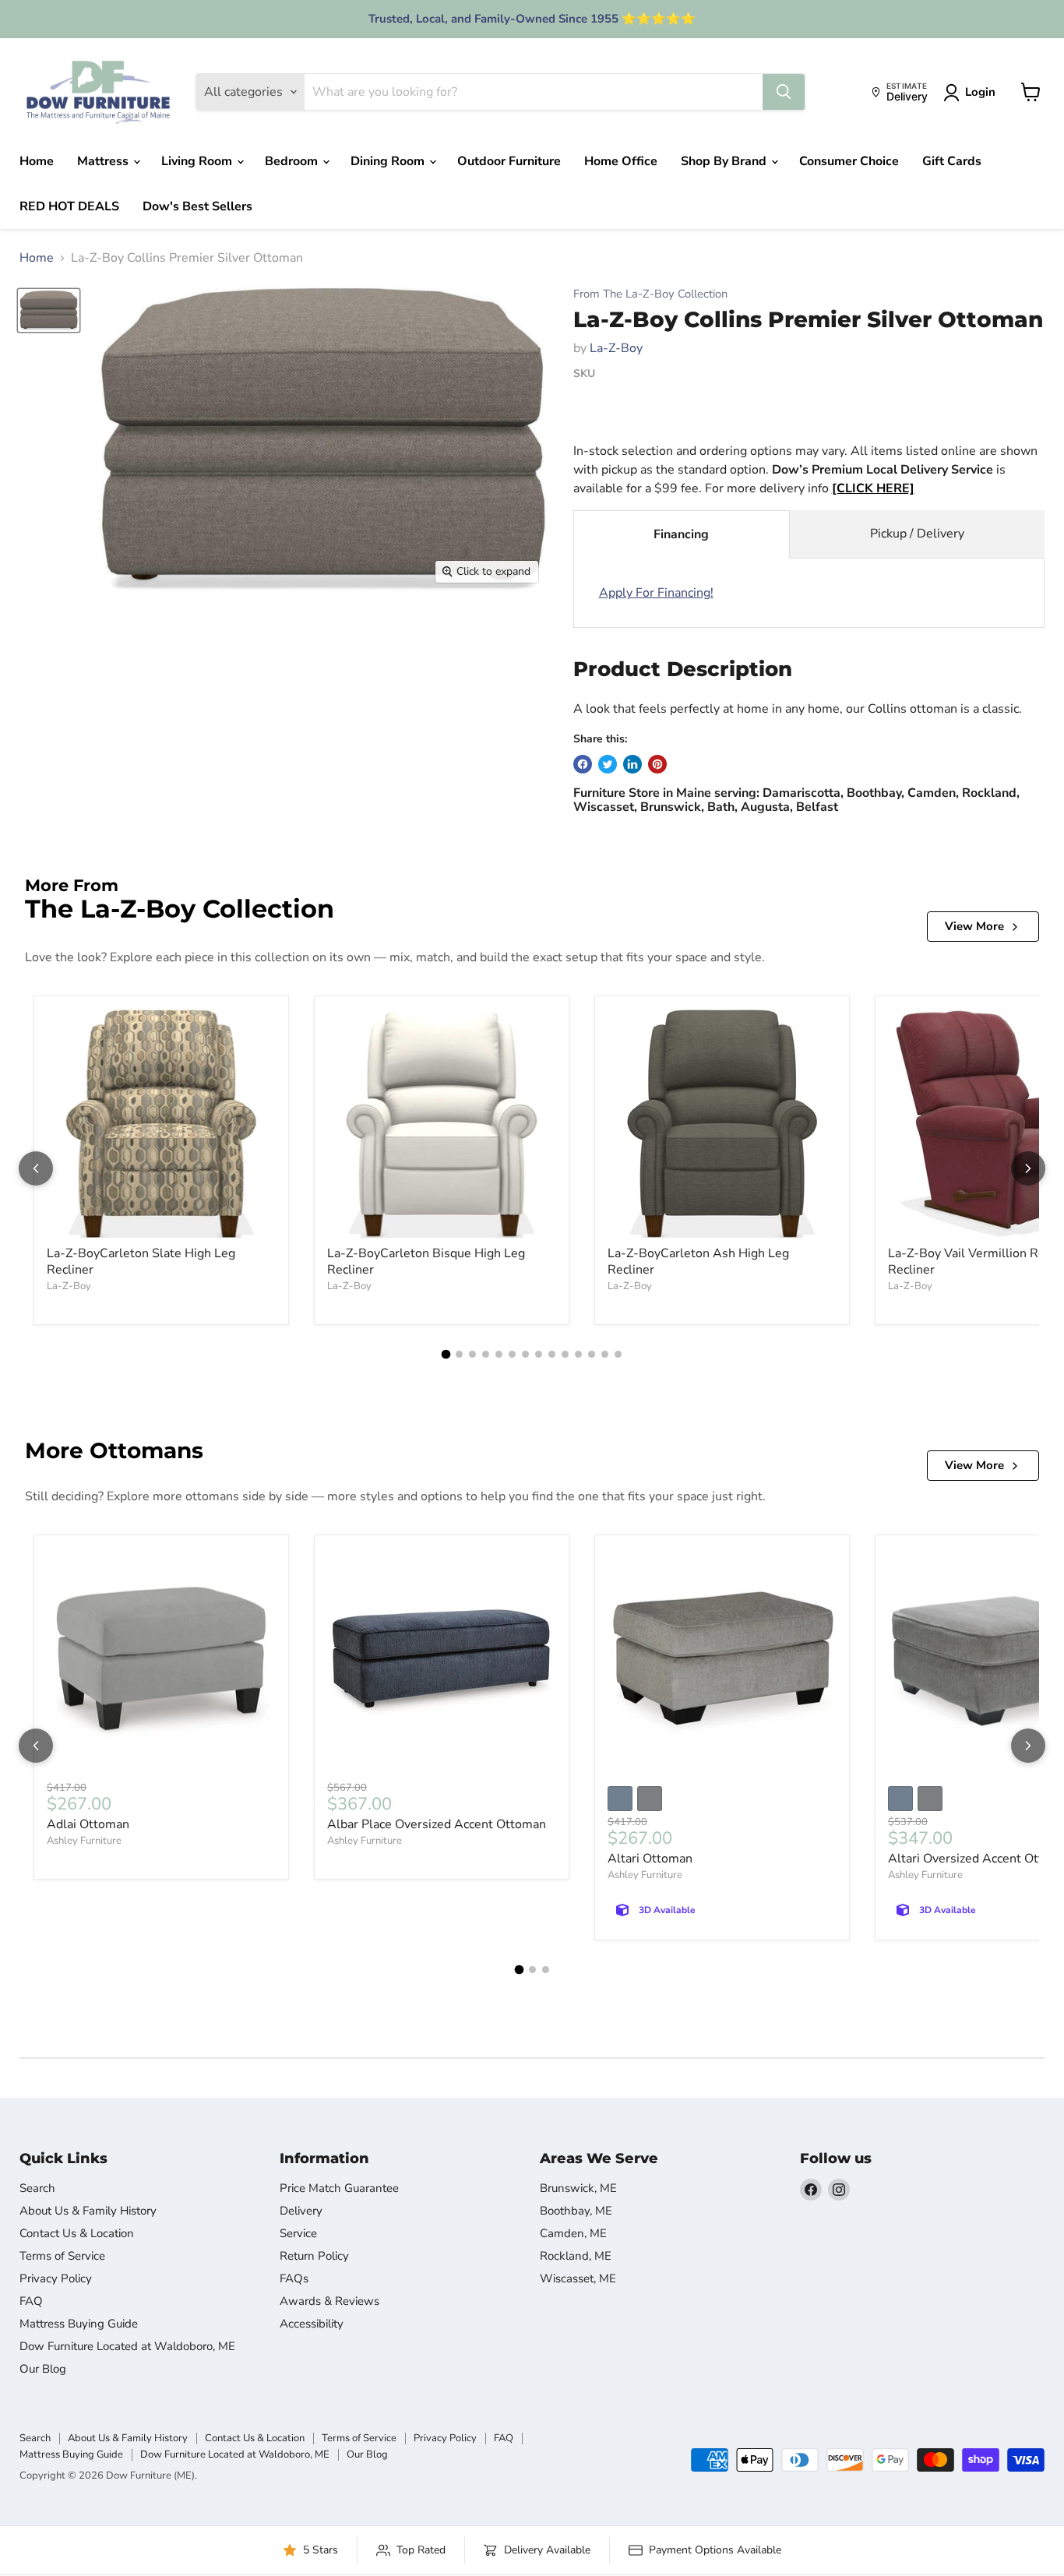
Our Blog (43, 2369)
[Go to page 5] (499, 1354)
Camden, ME (573, 2233)
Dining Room (389, 161)
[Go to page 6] (512, 1354)
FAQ (31, 2301)
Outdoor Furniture (509, 161)
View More (974, 926)
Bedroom (293, 161)
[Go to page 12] (592, 1354)
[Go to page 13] (605, 1354)
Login (980, 92)
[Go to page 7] (525, 1354)
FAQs (294, 2278)
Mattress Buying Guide (79, 2324)
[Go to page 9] (552, 1354)
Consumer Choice (849, 161)
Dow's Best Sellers (197, 206)
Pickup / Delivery (917, 534)
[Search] (784, 92)
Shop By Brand (725, 161)
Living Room (198, 161)
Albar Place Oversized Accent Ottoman (437, 1824)
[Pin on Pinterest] (657, 764)
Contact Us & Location (77, 2233)
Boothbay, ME (576, 2211)
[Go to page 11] (578, 1354)
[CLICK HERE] (873, 488)
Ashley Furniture (84, 1841)
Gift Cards (952, 161)
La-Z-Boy (616, 348)
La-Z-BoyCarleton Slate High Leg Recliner (141, 1262)
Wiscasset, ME (578, 2278)
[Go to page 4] (486, 1354)
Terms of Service (62, 2256)
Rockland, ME (576, 2256)
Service (298, 2233)
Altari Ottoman (650, 1859)
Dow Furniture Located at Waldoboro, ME (127, 2346)
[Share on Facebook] (583, 764)
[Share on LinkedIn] (632, 764)
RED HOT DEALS (69, 206)
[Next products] (1028, 1168)
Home (37, 161)
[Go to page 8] (539, 1354)
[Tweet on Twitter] (608, 764)
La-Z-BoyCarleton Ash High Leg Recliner (698, 1262)
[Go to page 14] (618, 1354)
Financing (681, 534)
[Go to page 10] (565, 1354)
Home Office (621, 161)
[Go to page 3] (472, 1354)
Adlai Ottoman (88, 1824)
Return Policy (314, 2256)
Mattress (104, 161)
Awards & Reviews (329, 2301)
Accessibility (312, 2324)
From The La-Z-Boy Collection (650, 294)
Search (37, 2188)
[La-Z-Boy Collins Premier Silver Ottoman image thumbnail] (49, 310)
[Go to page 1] (446, 1354)
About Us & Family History (88, 2211)
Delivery (301, 2211)
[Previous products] (36, 1168)
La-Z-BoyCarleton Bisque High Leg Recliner (426, 1262)
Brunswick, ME (578, 2188)
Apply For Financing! (656, 593)
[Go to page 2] (459, 1354)
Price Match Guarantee (339, 2188)
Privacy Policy (56, 2278)
